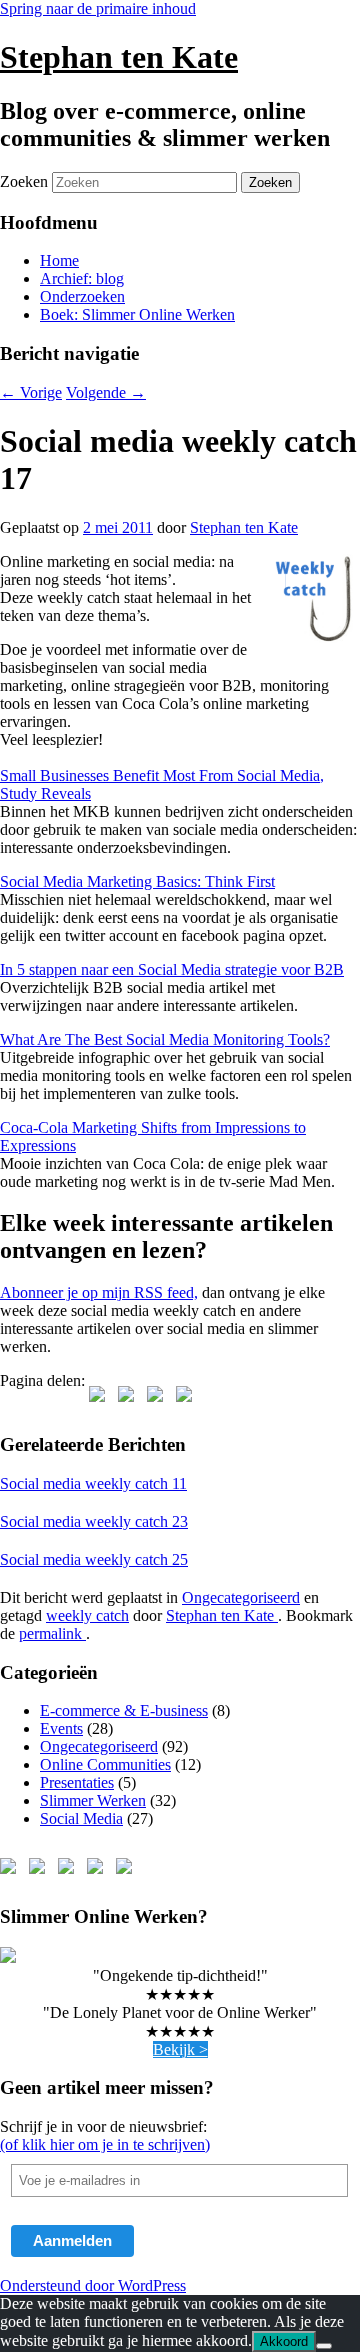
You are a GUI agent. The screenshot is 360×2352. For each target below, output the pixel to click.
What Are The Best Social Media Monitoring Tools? (165, 1039)
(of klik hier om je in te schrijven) (105, 2144)
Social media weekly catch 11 (93, 1483)
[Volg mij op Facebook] (12, 1870)
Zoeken (24, 181)
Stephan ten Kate (119, 57)
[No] (324, 2346)
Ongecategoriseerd (241, 1597)
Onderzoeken (82, 296)
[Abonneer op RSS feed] (99, 1870)
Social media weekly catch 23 (94, 1521)
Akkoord (284, 2341)
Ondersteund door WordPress (93, 2285)
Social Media (81, 1818)
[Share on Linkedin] (188, 1398)
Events (61, 1728)
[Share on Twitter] (130, 1398)
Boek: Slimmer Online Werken (137, 314)
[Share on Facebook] (101, 1398)
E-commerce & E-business (124, 1710)
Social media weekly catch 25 (94, 1559)
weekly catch (87, 1615)
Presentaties (77, 1782)
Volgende (106, 392)
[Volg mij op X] (41, 1870)
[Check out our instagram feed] (128, 1870)
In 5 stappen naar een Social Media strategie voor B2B (172, 969)
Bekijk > (180, 2049)
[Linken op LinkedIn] (70, 1870)
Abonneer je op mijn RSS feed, (99, 1292)
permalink (52, 1633)
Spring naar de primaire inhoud (98, 8)
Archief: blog (82, 278)
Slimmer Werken (93, 1800)
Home (59, 260)
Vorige (31, 392)
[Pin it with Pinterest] (159, 1398)
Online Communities (105, 1764)
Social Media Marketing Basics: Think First (137, 881)
